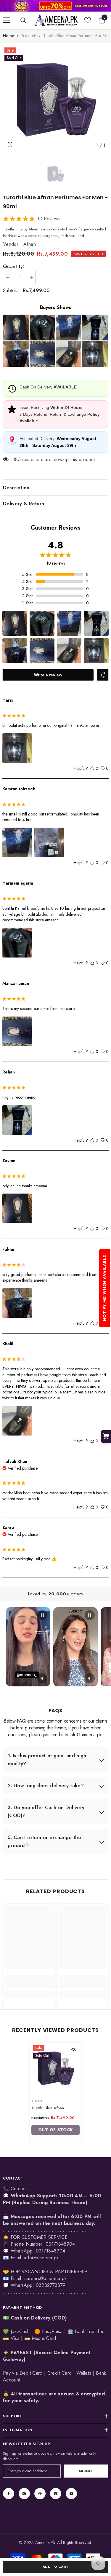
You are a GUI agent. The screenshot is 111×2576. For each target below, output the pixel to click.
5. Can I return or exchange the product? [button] (44, 1841)
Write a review (48, 675)
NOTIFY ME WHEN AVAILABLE (104, 1288)
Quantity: (14, 266)
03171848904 (51, 2251)
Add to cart (55, 2567)
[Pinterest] (40, 2494)
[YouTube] (71, 2494)
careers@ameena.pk (45, 2278)
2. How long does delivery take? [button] (46, 1786)
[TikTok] (56, 2494)
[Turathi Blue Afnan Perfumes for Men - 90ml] (55, 2068)
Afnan (30, 244)
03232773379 (51, 2285)
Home (8, 36)
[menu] (7, 20)
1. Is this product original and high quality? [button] (47, 1760)
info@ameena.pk (41, 2258)
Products (29, 36)
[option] (55, 99)
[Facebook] (9, 2494)
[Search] (23, 20)
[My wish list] (88, 20)
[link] (55, 6)
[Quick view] (74, 2050)
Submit (86, 2471)
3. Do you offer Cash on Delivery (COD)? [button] (46, 1812)
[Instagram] (24, 2494)
